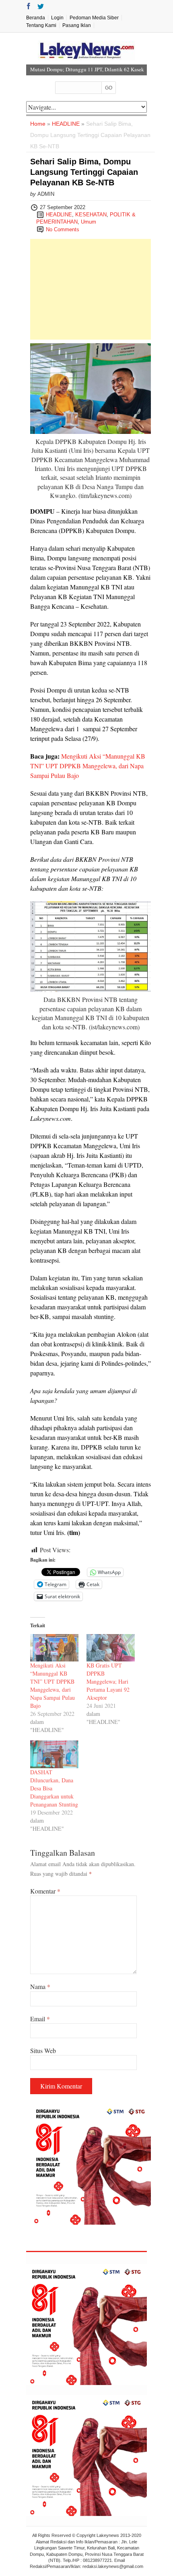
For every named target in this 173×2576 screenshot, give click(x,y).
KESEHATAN (91, 215)
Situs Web (43, 2050)
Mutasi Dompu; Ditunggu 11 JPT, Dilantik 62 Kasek (87, 69)
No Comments (63, 229)
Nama (40, 1986)
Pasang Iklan (77, 25)
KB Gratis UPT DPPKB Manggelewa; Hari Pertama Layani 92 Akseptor (108, 1681)
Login (57, 18)
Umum (89, 222)
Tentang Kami (41, 25)
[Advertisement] (91, 289)
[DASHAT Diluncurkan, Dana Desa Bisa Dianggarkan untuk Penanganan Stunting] (54, 1754)
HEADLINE (66, 124)
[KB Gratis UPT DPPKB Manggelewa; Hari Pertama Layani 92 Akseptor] (111, 1648)
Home (38, 124)
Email (40, 2019)
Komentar (45, 1891)
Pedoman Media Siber (94, 18)
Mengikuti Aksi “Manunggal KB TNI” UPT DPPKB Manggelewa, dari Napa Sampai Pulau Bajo (88, 766)
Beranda (36, 18)
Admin (46, 194)
